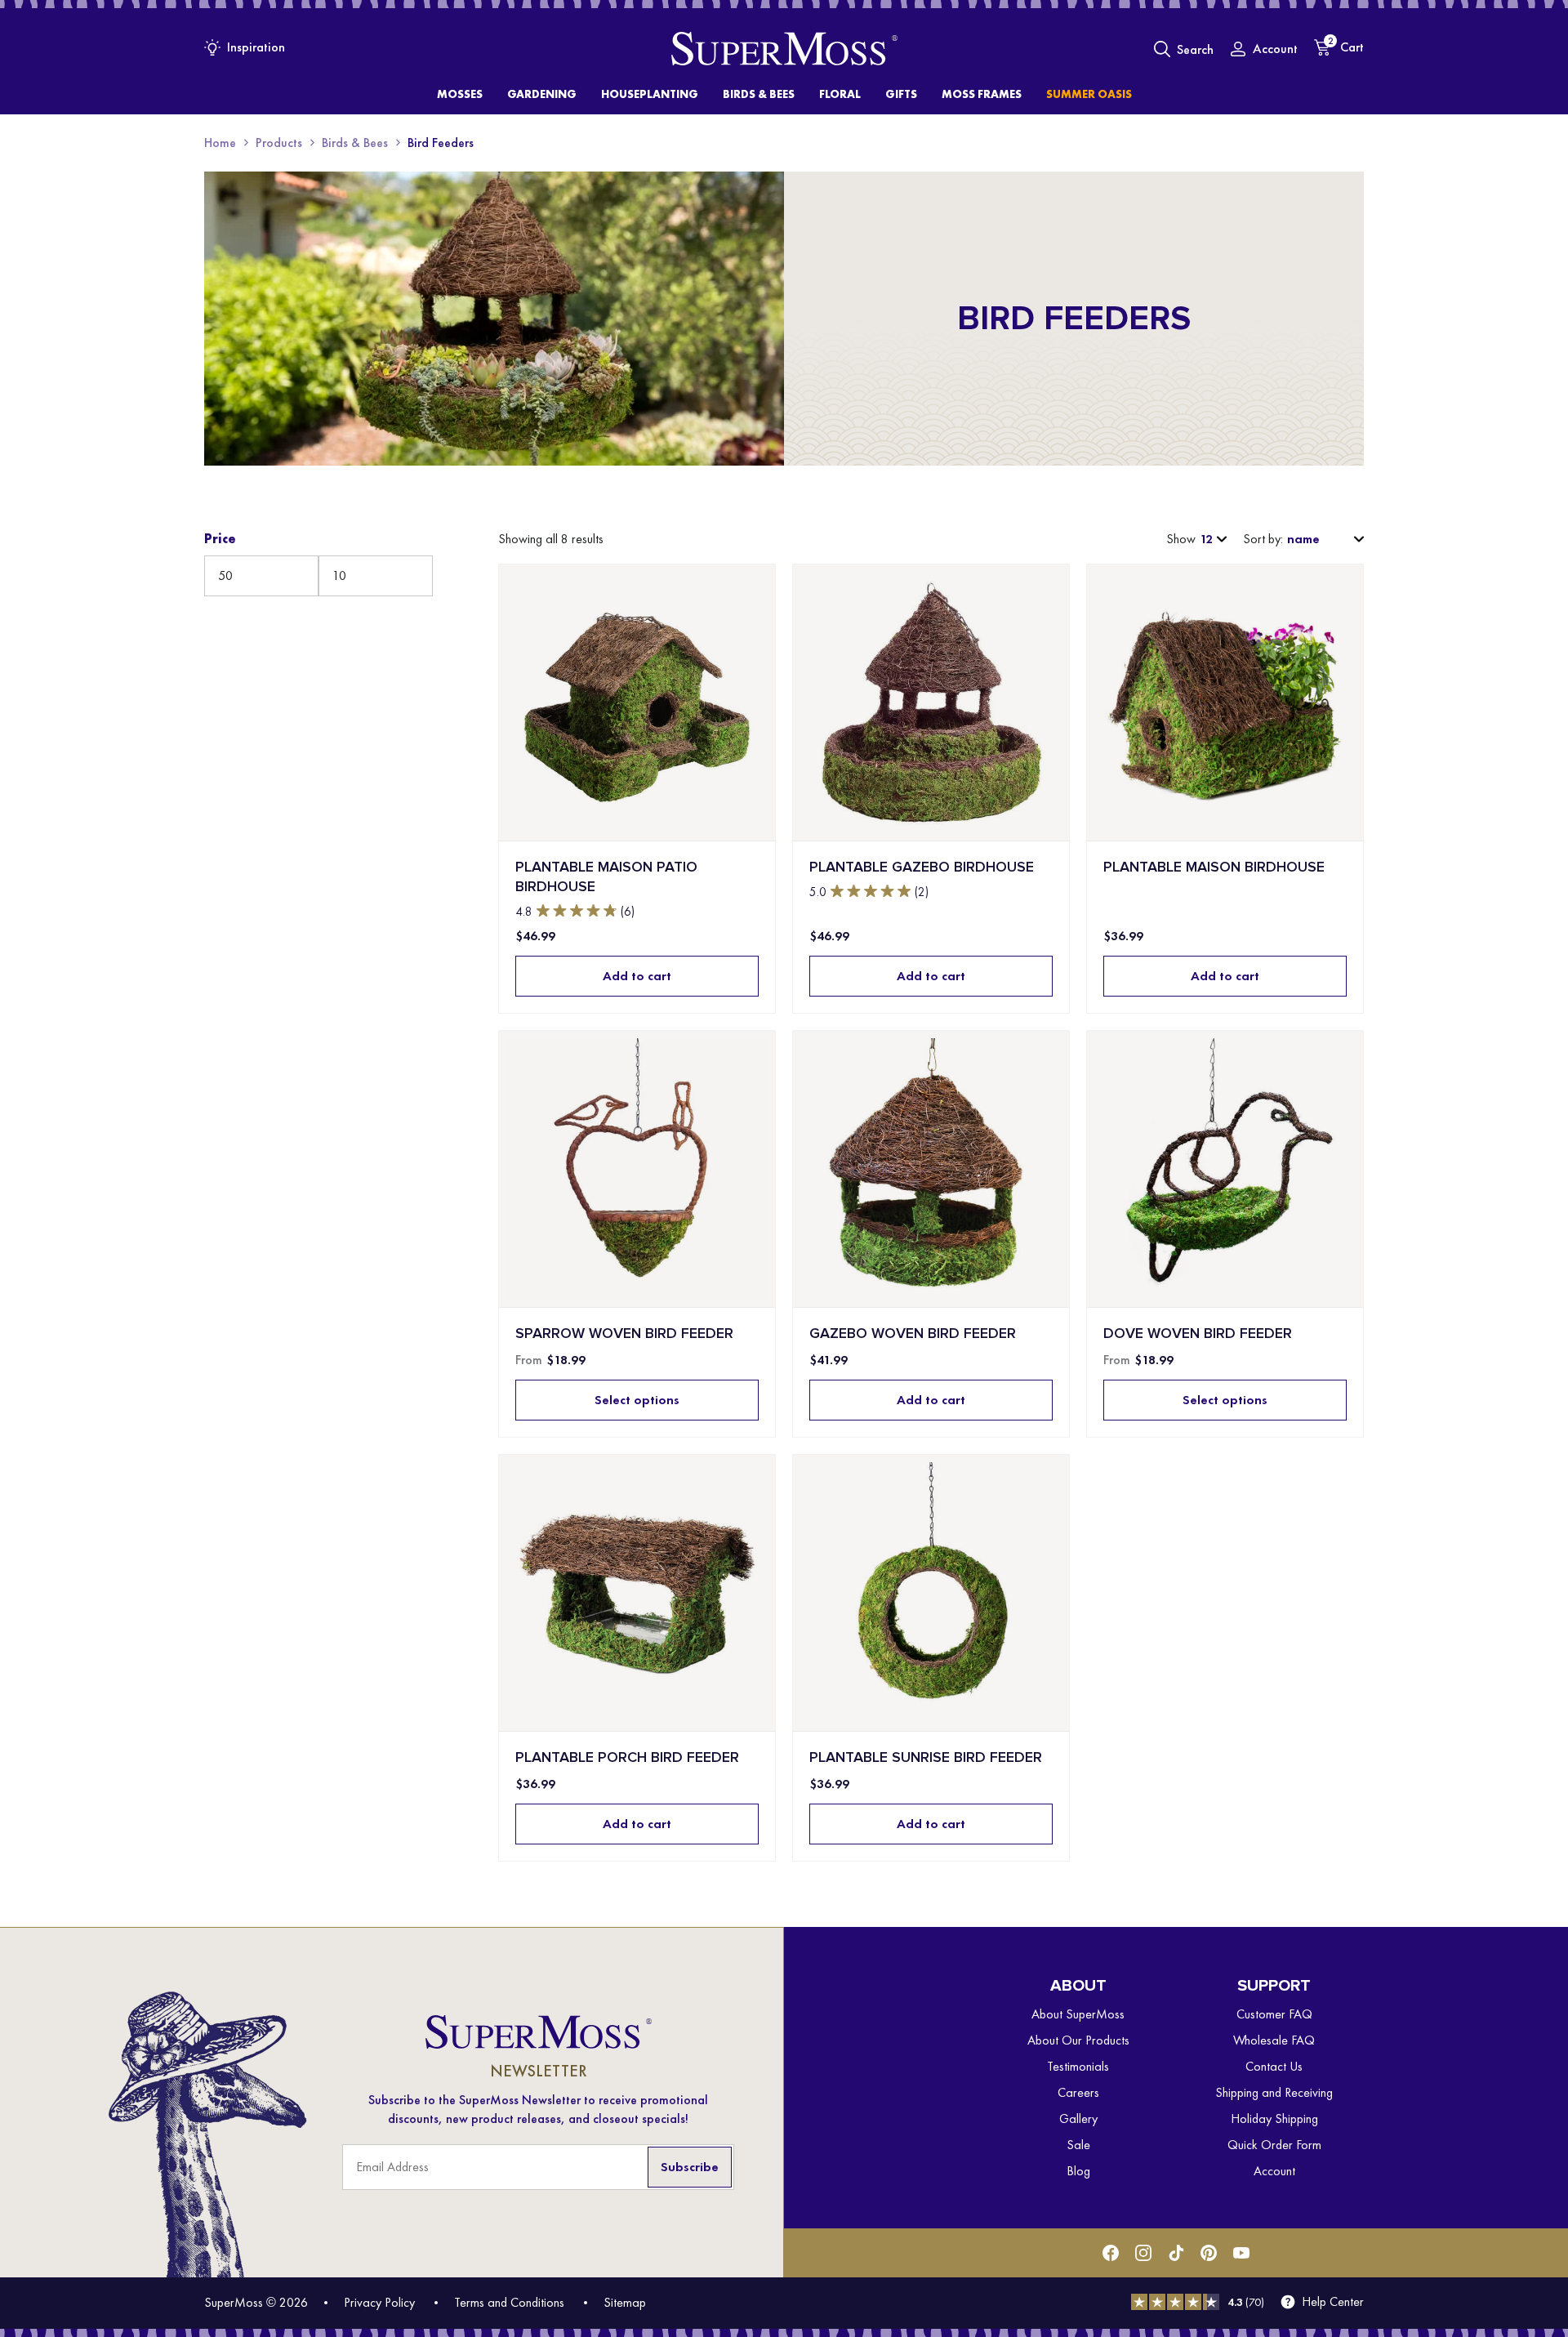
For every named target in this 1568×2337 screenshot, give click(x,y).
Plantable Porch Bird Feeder (627, 1757)
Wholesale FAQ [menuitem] (1274, 2040)
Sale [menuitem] (1078, 2145)
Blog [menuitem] (1078, 2171)
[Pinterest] (1209, 2253)
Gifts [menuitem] (901, 94)
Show (1181, 539)
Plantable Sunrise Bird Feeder (926, 1757)
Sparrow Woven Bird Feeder (624, 1334)
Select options (637, 1400)
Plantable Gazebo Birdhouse (922, 867)
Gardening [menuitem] (542, 94)
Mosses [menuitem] (460, 94)
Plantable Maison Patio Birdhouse (606, 877)
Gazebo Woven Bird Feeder (913, 1334)
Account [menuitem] (1274, 2171)
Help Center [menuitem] (1333, 2302)
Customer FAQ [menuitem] (1274, 2014)
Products (279, 143)
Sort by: (1263, 539)
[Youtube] (1241, 2253)
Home (220, 143)
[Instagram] (1143, 2253)
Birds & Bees (355, 143)
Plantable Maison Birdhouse (1214, 867)
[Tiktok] (1176, 2253)
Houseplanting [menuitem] (650, 94)
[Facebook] (1111, 2253)
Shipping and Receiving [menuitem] (1274, 2092)
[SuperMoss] (784, 49)
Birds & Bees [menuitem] (759, 94)
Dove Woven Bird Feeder (1198, 1334)
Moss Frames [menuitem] (982, 94)
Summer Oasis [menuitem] (1089, 94)
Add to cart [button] (637, 976)
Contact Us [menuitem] (1274, 2066)
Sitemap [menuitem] (625, 2302)
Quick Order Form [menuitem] (1274, 2145)
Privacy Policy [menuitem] (379, 2302)
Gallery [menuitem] (1078, 2118)
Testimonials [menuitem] (1078, 2066)
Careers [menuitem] (1078, 2092)
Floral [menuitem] (840, 94)
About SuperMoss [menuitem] (1078, 2014)
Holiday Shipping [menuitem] (1274, 2118)
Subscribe (690, 2167)
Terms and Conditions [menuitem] (509, 2302)
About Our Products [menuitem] (1078, 2040)
